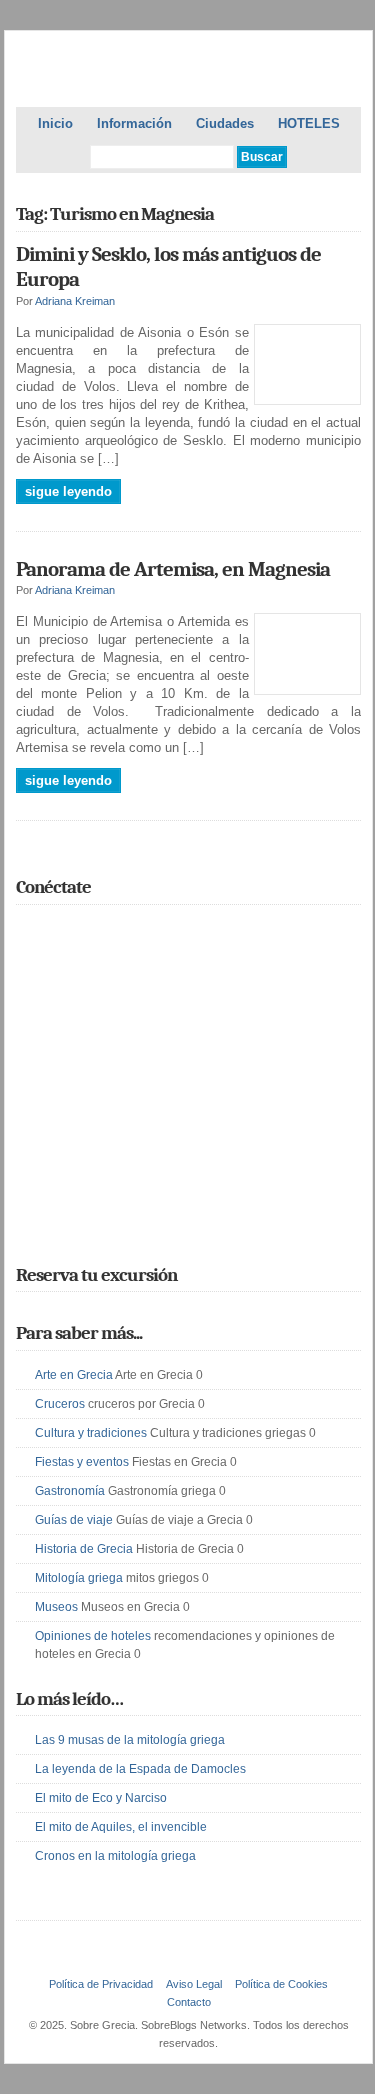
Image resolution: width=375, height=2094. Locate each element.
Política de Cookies (281, 1984)
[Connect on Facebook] (57, 932)
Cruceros (60, 1404)
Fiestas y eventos (82, 1462)
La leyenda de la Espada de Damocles (140, 1769)
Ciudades (225, 123)
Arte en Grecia (74, 1375)
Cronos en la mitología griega (115, 1856)
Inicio (55, 123)
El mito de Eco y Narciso (101, 1798)
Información (134, 123)
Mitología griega (79, 1578)
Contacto (189, 2002)
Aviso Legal (194, 1984)
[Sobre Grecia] (188, 73)
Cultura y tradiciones (91, 1433)
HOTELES (309, 123)
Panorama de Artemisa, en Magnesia (173, 569)
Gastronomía (70, 1491)
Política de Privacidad (101, 1984)
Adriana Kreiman (75, 301)
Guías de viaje (74, 1520)
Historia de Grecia (84, 1549)
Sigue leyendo (68, 491)
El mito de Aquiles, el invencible (121, 1827)
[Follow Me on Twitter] (28, 932)
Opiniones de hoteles (93, 1636)
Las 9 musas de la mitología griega (130, 1740)
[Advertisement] (188, 1104)
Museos (56, 1607)
